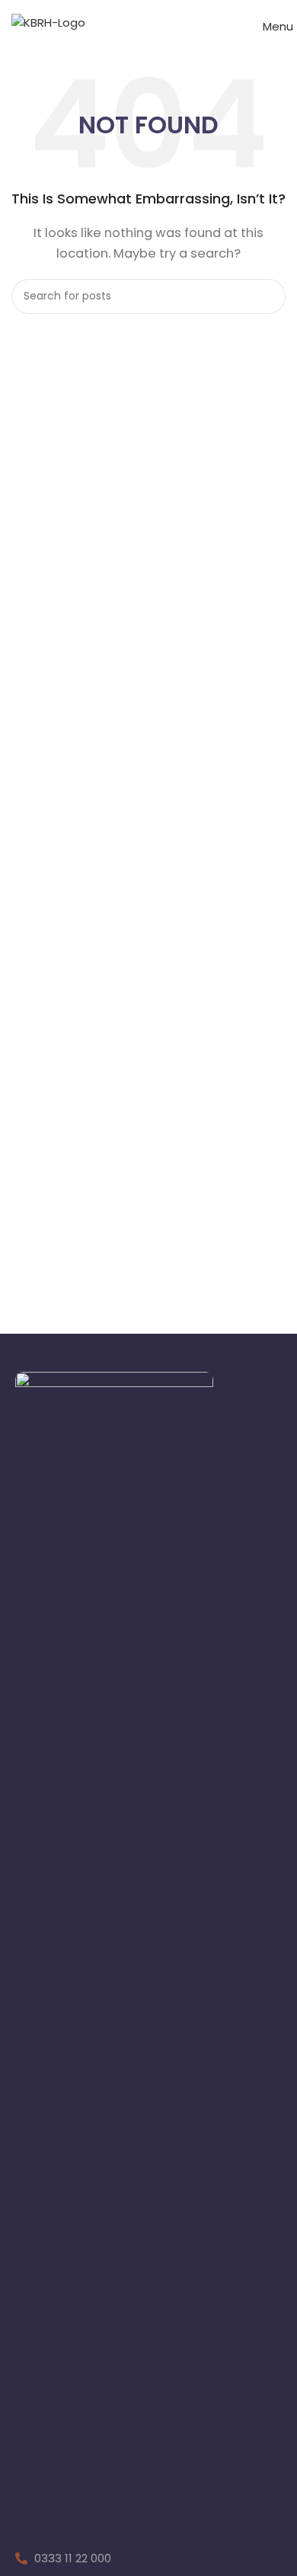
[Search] (268, 296)
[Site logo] (48, 22)
